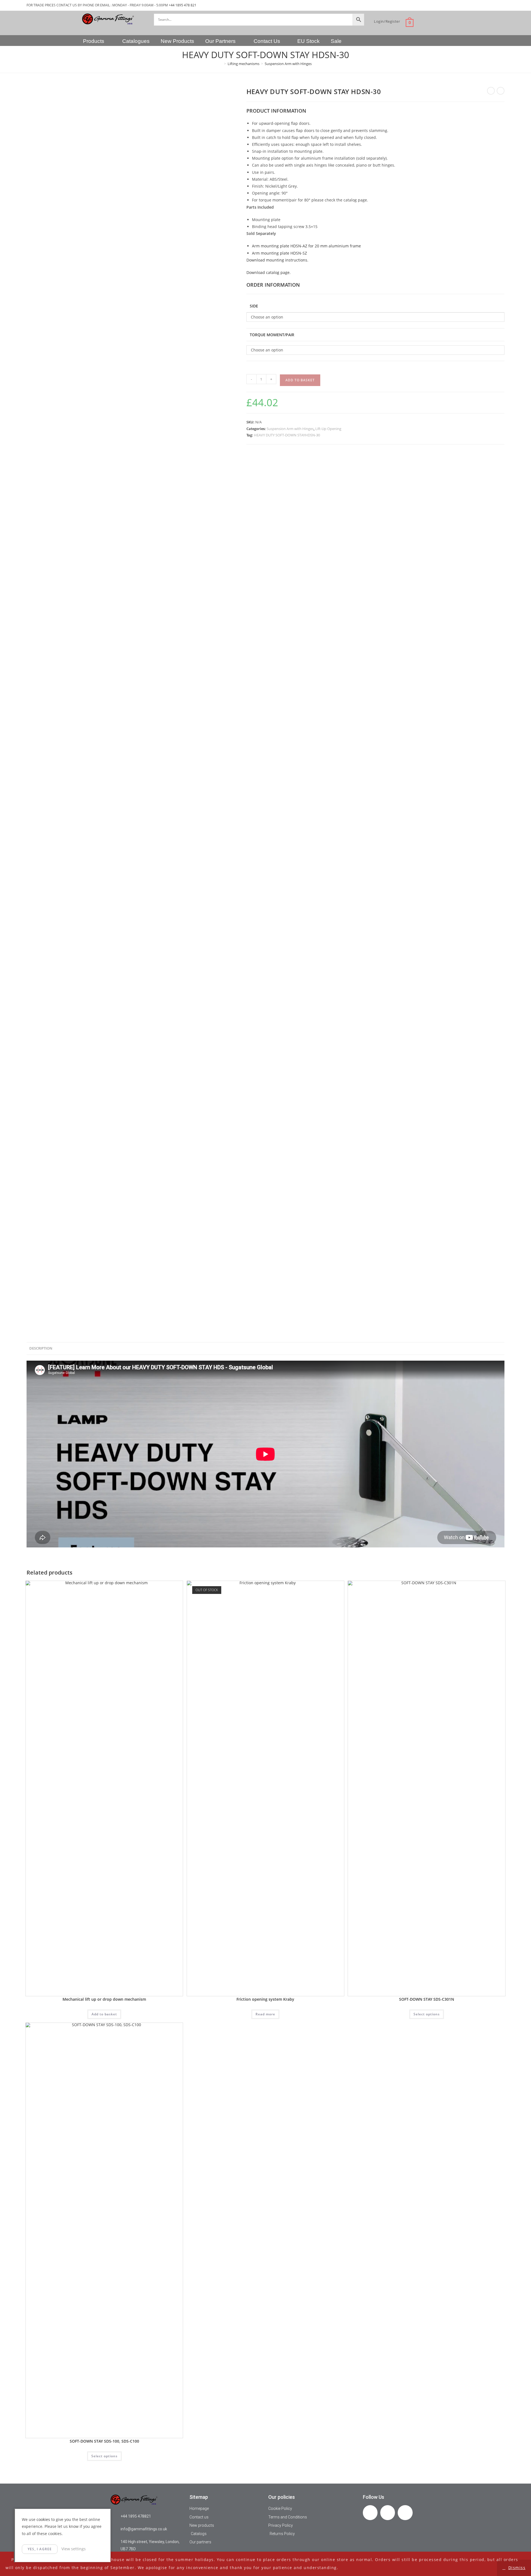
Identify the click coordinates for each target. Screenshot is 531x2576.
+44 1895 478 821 (183, 5)
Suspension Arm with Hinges (288, 64)
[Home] (221, 64)
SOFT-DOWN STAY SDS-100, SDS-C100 (104, 2441)
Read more (265, 2014)
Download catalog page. (269, 272)
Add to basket (300, 380)
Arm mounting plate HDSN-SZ (279, 253)
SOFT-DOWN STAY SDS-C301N (427, 1999)
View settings (74, 2549)
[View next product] (501, 91)
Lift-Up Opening (328, 429)
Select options (427, 2014)
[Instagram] (388, 2512)
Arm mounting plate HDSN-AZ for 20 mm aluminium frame (306, 246)
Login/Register (387, 21)
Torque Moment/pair (272, 335)
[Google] (405, 2512)
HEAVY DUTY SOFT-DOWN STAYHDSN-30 (287, 435)
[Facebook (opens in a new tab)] (485, 5)
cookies (43, 2519)
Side (254, 306)
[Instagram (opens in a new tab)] (494, 5)
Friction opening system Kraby (265, 1999)
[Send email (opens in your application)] (501, 5)
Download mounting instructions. (277, 260)
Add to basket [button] (104, 2014)
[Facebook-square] (370, 2512)
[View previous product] (491, 91)
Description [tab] (41, 1348)
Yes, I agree (40, 2549)
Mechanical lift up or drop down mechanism (104, 1999)
